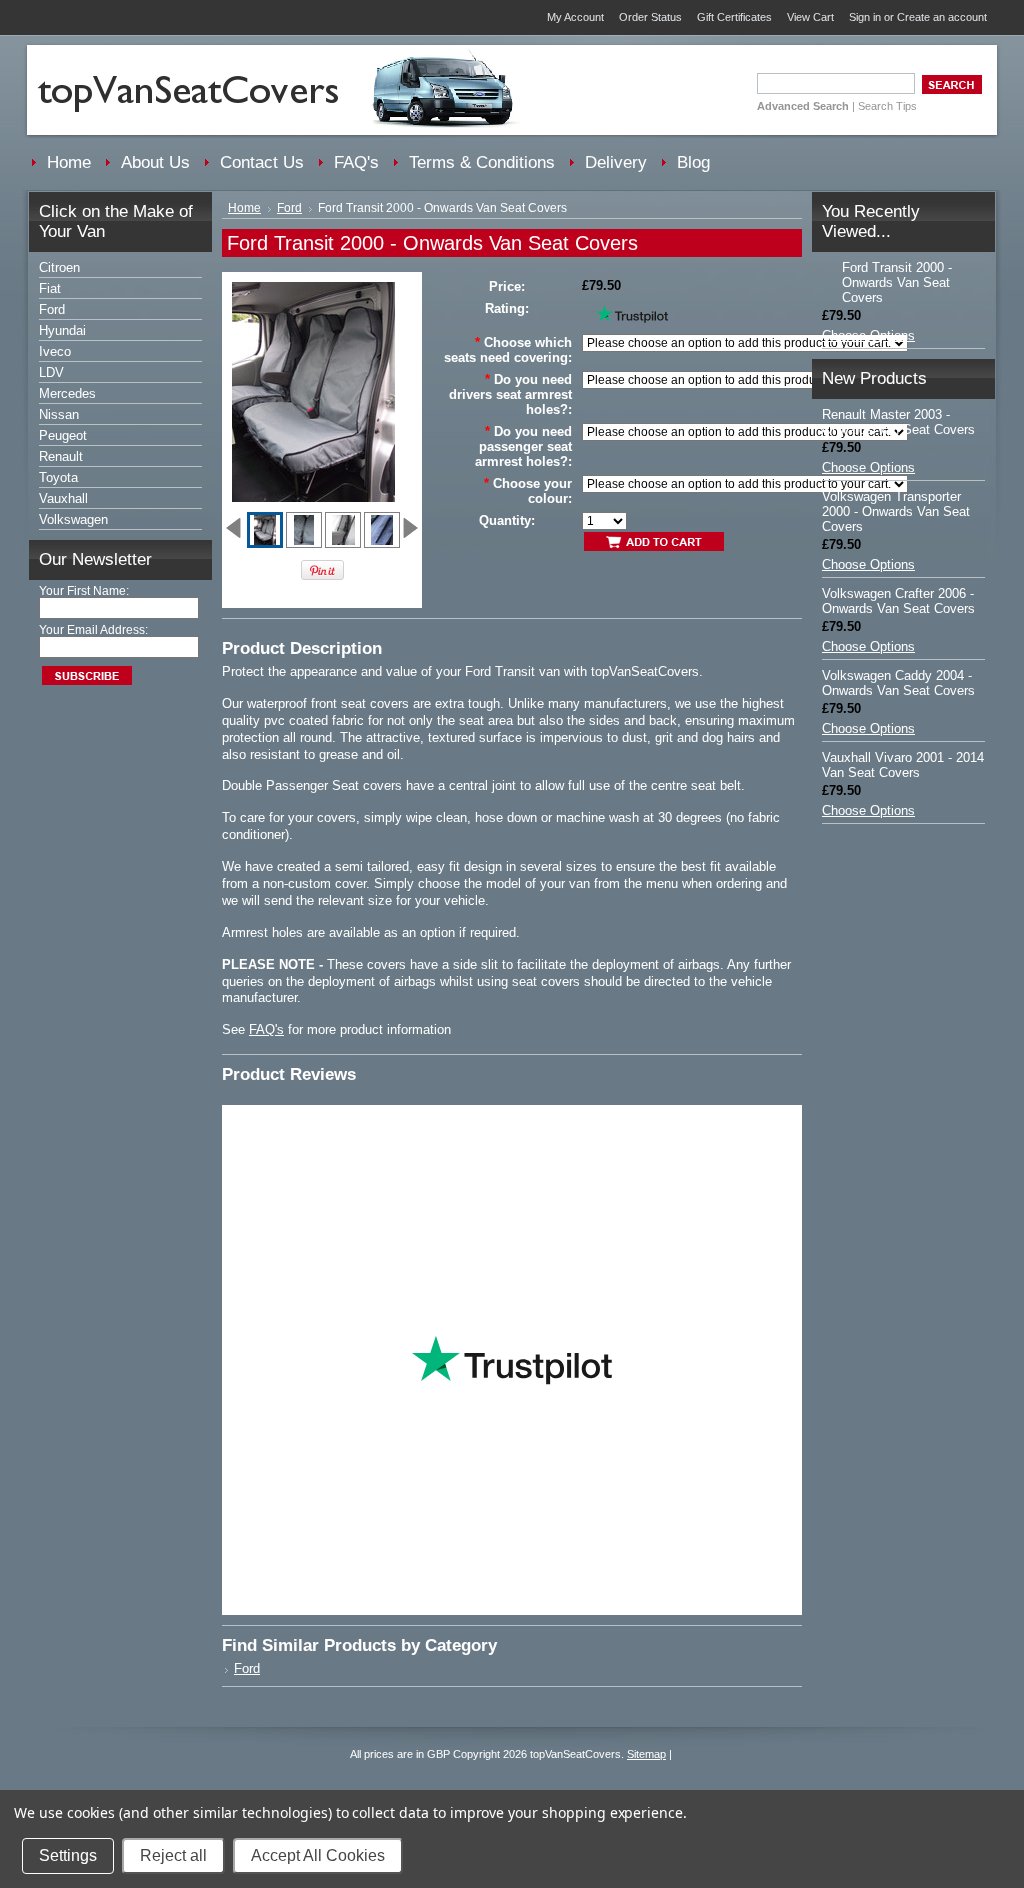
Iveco (55, 351)
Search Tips (887, 106)
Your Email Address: (93, 630)
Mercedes (67, 393)
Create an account (942, 17)
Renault (61, 456)
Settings (68, 1855)
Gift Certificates (734, 17)
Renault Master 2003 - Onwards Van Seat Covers (898, 422)
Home (244, 208)
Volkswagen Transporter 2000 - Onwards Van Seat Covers (896, 511)
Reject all (173, 1855)
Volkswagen (73, 519)
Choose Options (868, 335)
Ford (52, 309)
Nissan (59, 414)
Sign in (865, 17)
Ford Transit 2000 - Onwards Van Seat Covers (897, 282)
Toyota (58, 477)
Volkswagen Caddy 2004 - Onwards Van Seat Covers (898, 683)
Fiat (50, 288)
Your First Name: (84, 591)
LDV (51, 372)
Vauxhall (63, 498)
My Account (575, 17)
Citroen (59, 267)
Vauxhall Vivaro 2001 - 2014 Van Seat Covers (903, 765)
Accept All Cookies (318, 1855)
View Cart (810, 17)
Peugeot (63, 435)
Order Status (650, 17)
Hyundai (62, 330)
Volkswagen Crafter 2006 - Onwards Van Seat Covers (898, 601)
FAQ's (266, 1029)
